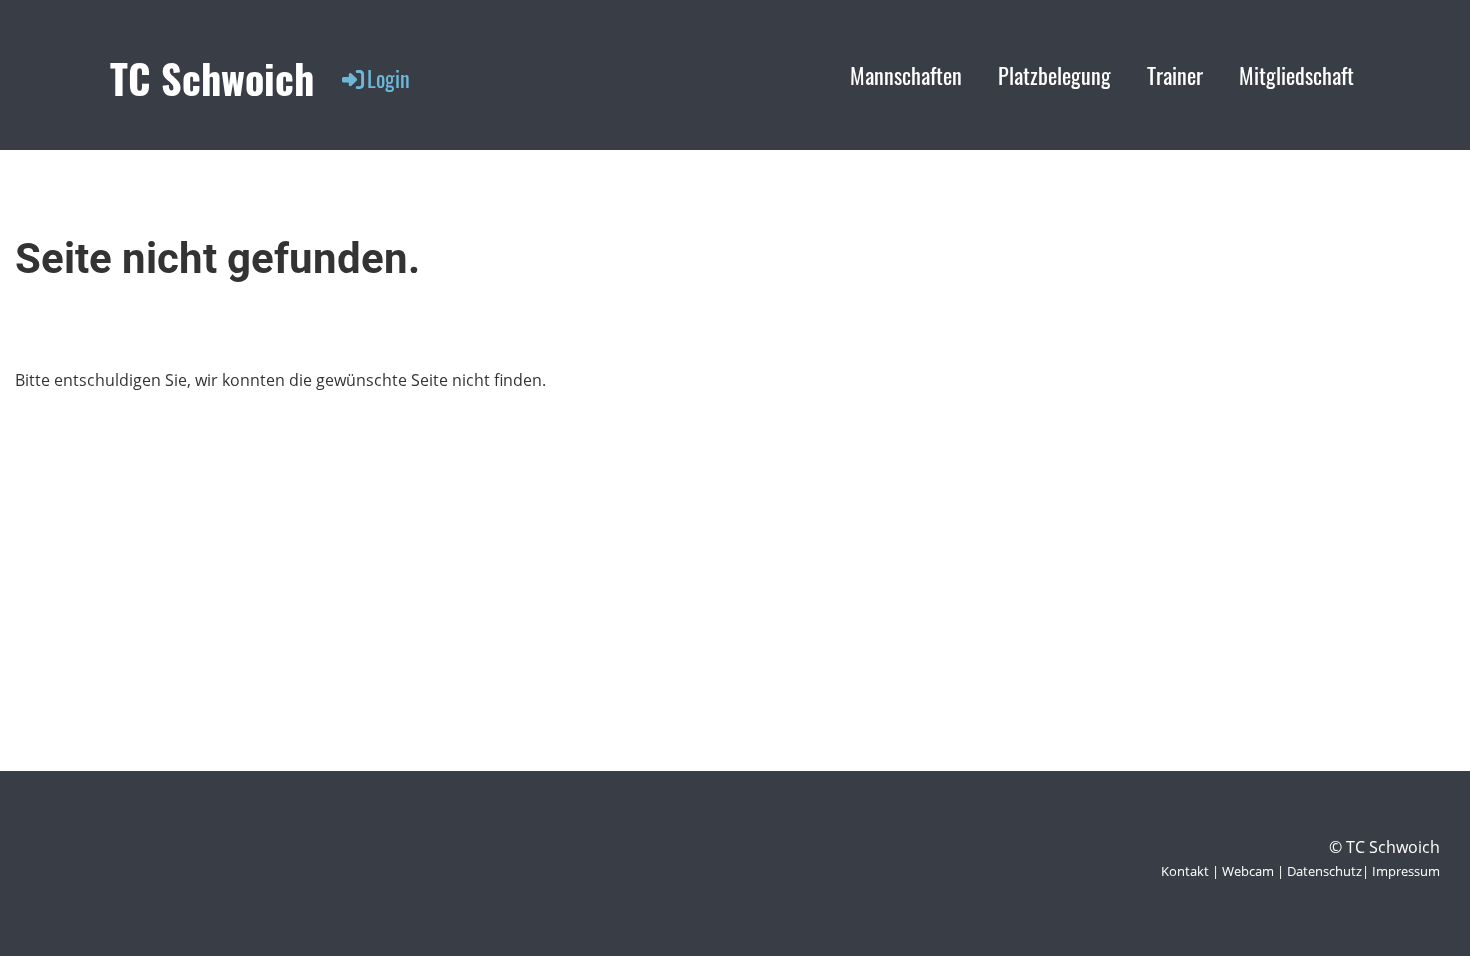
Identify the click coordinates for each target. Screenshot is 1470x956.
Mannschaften (906, 75)
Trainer (1175, 75)
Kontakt (1185, 871)
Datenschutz (1324, 871)
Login (388, 78)
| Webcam (1241, 871)
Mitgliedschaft (1296, 75)
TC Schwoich (212, 78)
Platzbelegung (1054, 75)
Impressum (1406, 871)
